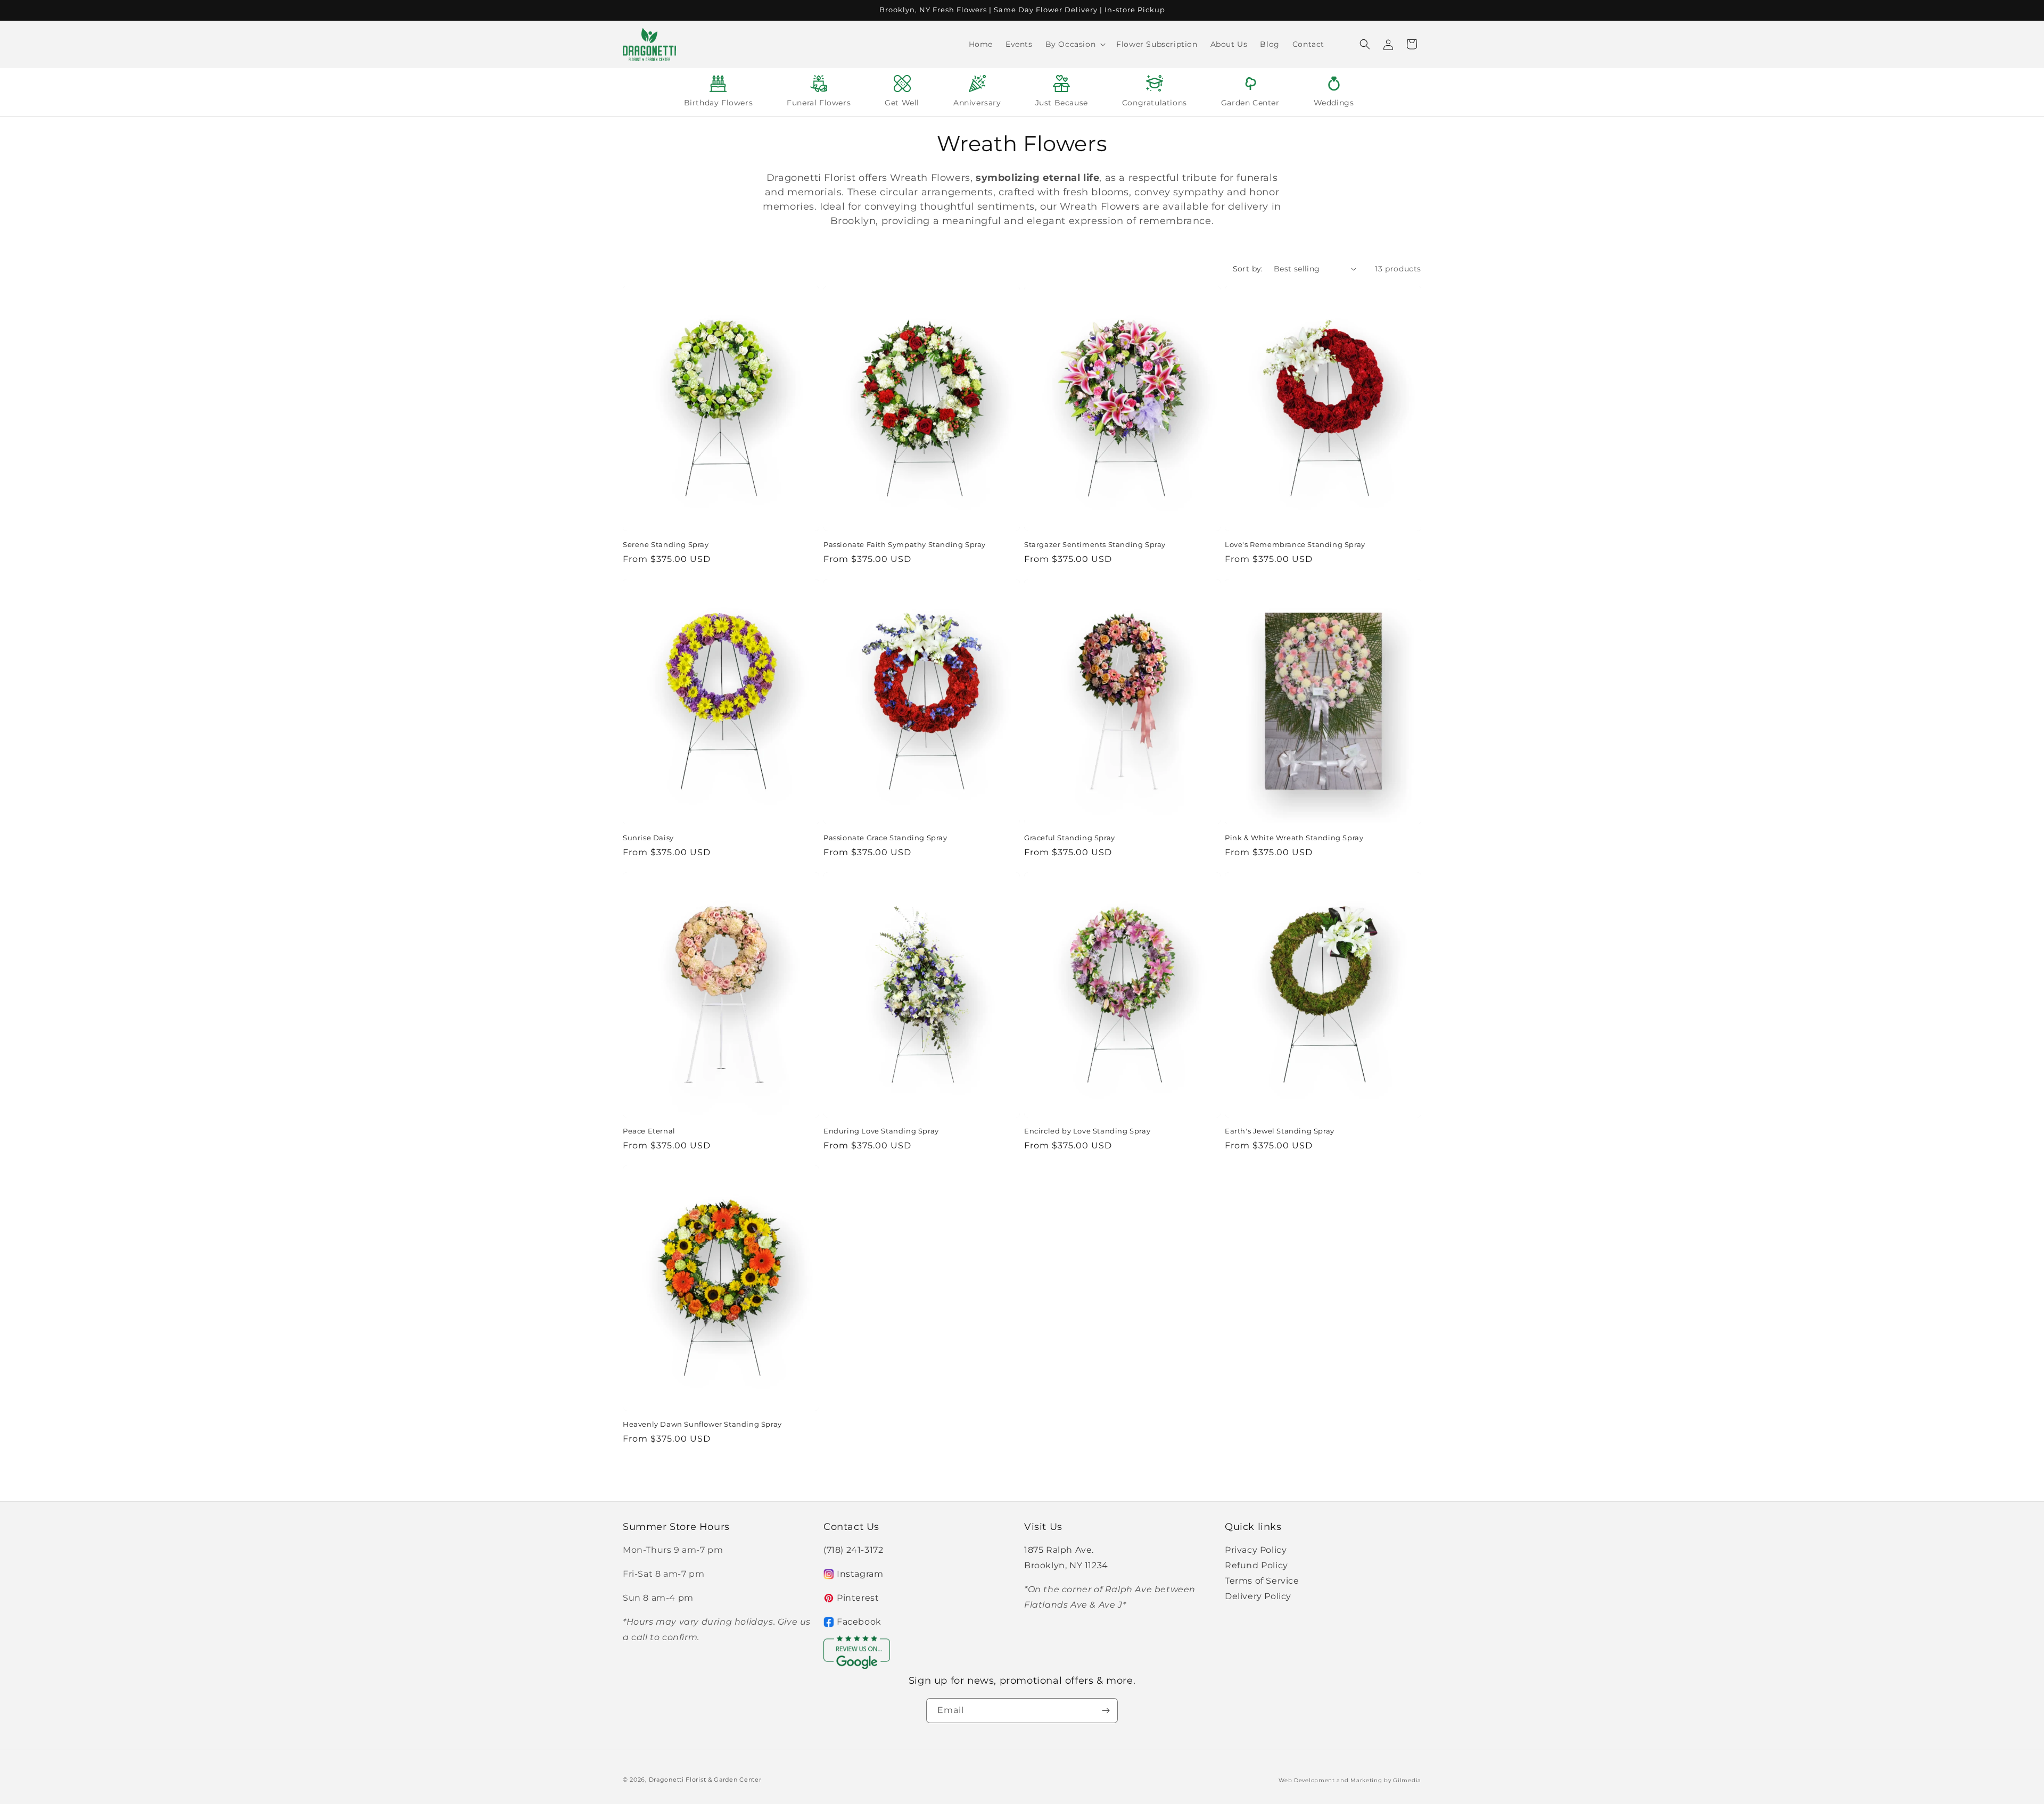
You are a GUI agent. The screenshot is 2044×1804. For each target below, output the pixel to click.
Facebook (859, 1622)
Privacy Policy (1256, 1550)
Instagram (860, 1574)
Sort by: (1248, 269)
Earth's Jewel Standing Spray (1280, 1131)
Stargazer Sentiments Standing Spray (1095, 544)
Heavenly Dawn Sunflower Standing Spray (702, 1424)
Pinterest (858, 1598)
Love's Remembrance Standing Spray (1295, 544)
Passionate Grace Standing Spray (885, 838)
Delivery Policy (1258, 1596)
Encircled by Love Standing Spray (1087, 1131)
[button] (1075, 44)
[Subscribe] (1106, 1711)
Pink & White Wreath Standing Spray (1294, 838)
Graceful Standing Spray (1070, 838)
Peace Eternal (649, 1131)
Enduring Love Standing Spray (881, 1131)
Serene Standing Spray (666, 544)
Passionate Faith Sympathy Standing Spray (905, 544)
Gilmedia (1407, 1780)
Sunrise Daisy (648, 838)
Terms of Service (1262, 1581)
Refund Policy (1256, 1565)
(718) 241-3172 (853, 1550)
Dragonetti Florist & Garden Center (705, 1780)
